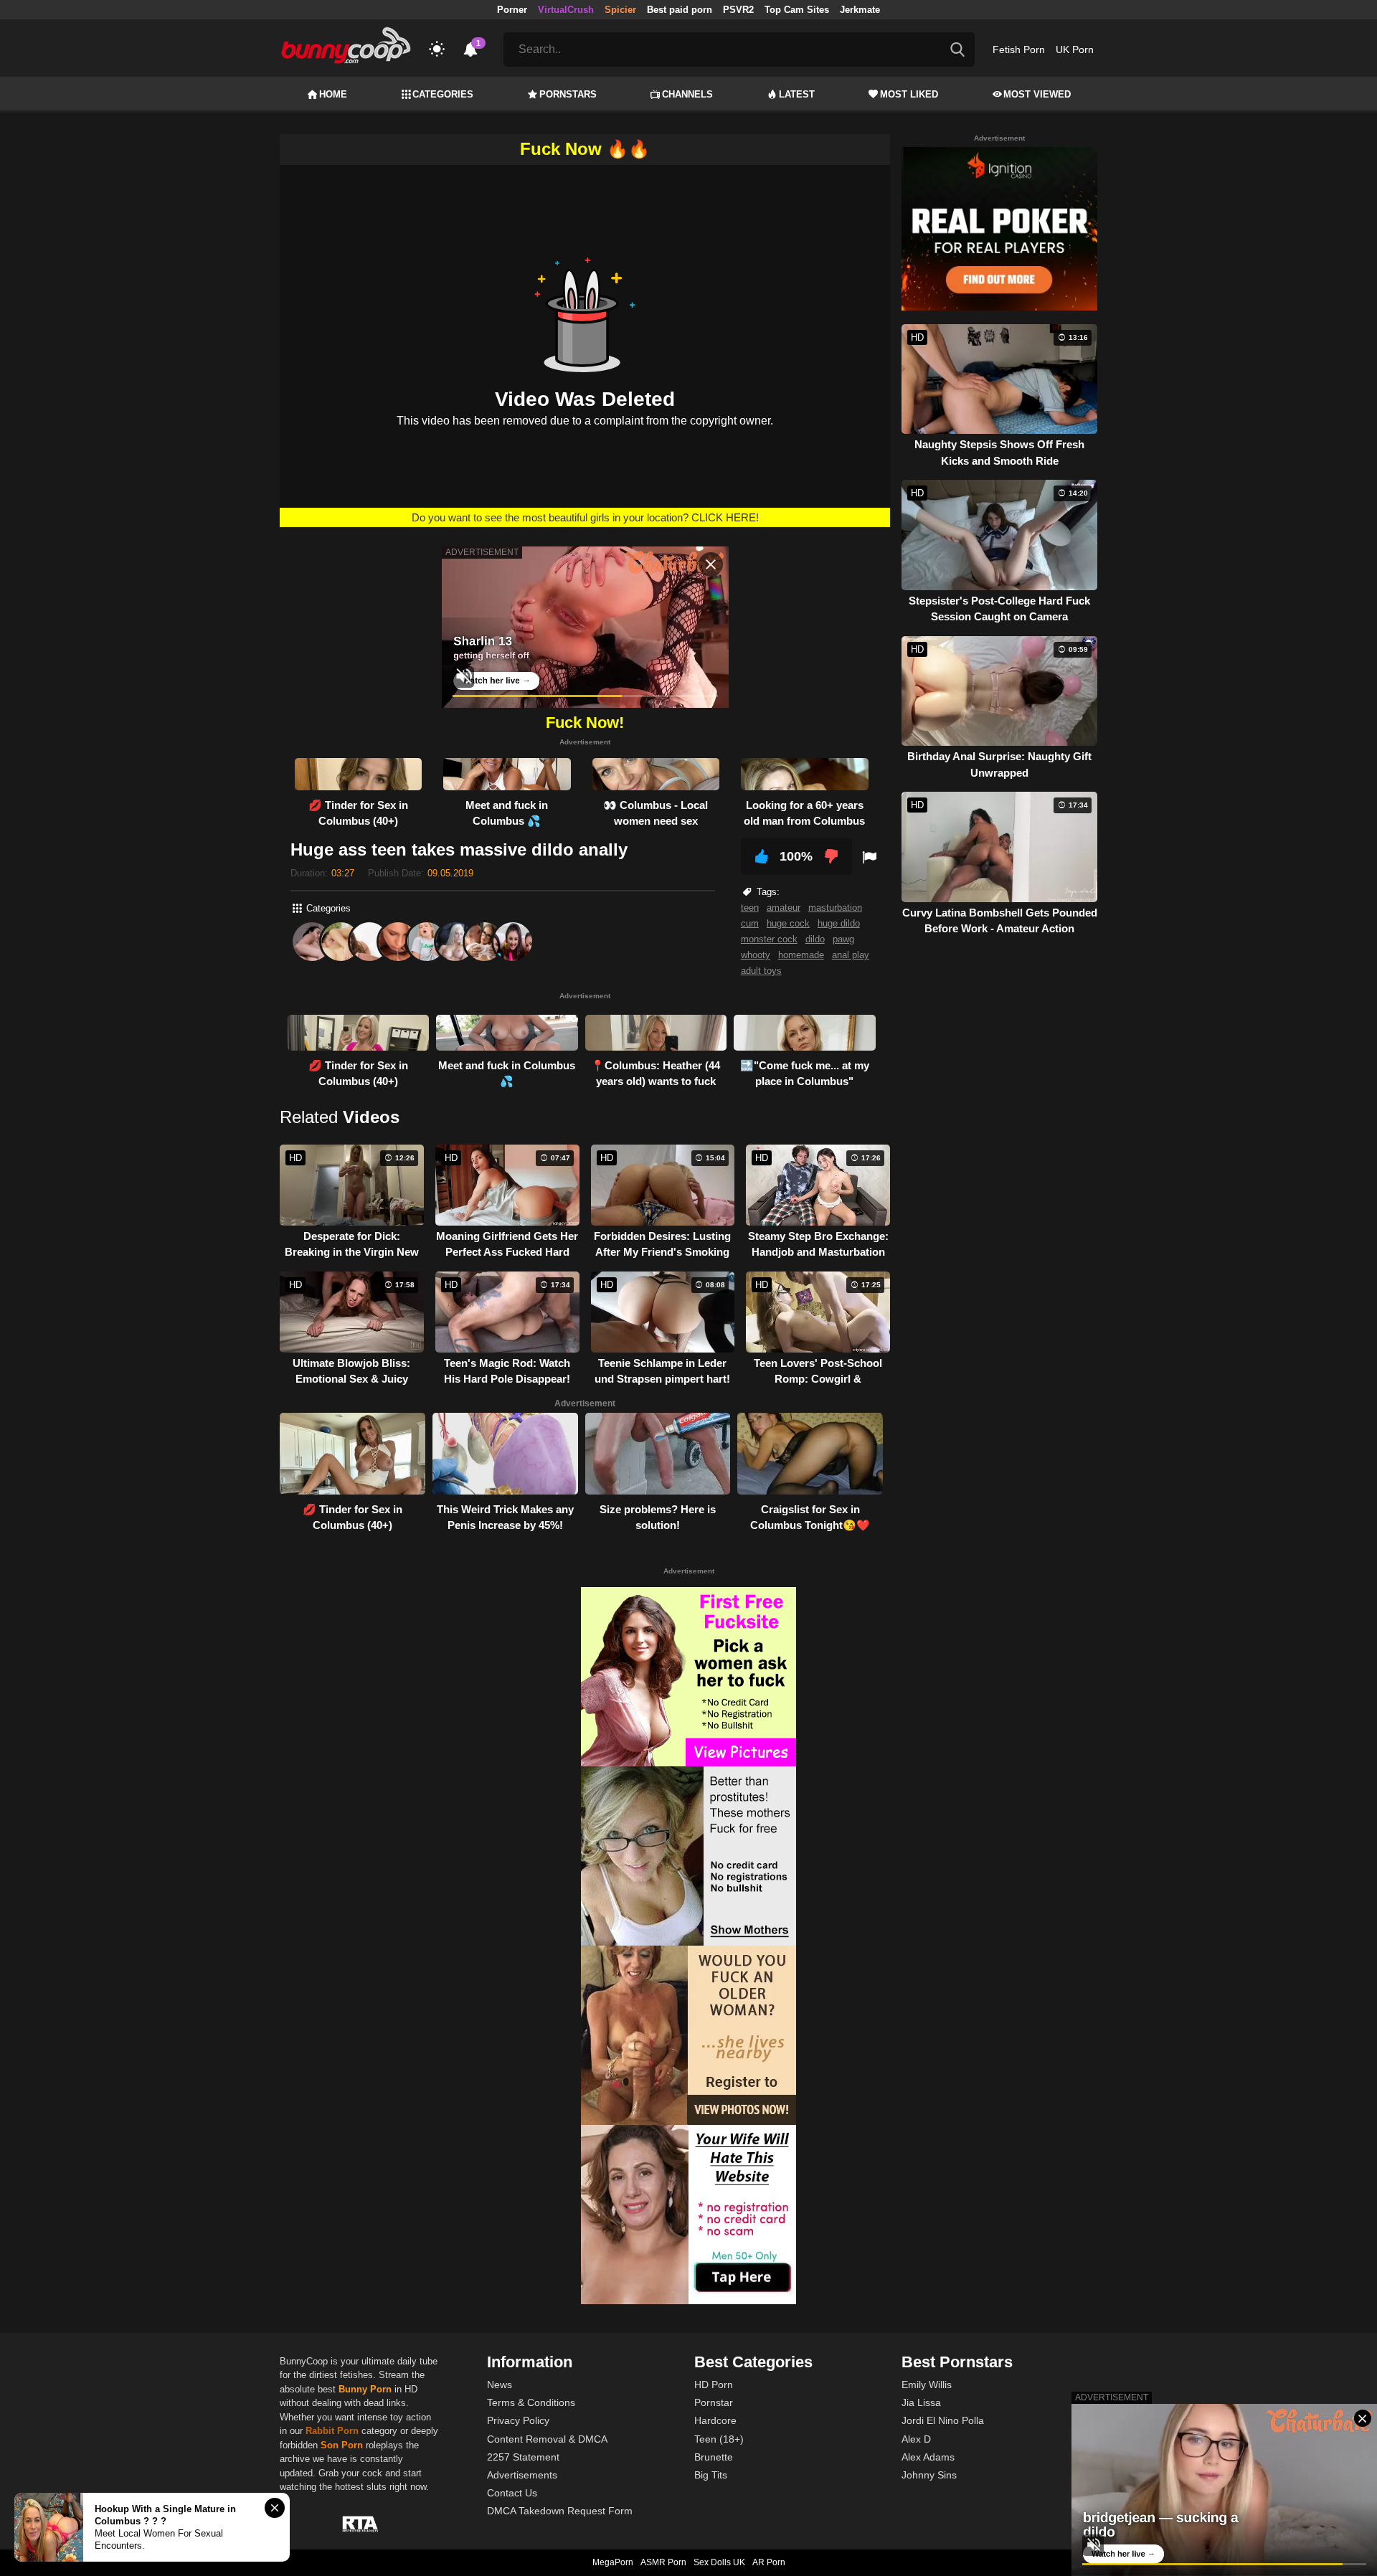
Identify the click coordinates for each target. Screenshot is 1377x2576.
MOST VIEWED (1037, 94)
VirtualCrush (566, 10)
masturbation (835, 908)
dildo (815, 939)
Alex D (916, 2439)
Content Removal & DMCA (547, 2439)
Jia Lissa (921, 2402)
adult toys (761, 971)
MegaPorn (613, 2562)
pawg (843, 939)
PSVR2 (738, 10)
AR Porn (769, 2562)
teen (750, 908)
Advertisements (522, 2475)
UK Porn (1075, 49)
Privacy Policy (518, 2420)
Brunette (714, 2457)
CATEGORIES (443, 94)
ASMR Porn (663, 2562)
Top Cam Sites (797, 10)
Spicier (620, 10)
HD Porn (714, 2385)
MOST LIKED (909, 94)
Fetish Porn (1019, 49)
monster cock (769, 939)
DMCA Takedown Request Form (560, 2511)
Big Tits (711, 2475)
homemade (801, 955)
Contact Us (512, 2493)
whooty (756, 955)
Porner (512, 10)
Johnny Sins (929, 2475)
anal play (851, 955)
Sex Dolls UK (719, 2562)
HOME (333, 94)
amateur (784, 908)
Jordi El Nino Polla (943, 2420)
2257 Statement (523, 2457)
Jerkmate (860, 10)
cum (750, 923)
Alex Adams (928, 2457)
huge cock (788, 923)
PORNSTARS (568, 94)
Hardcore (715, 2420)
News (500, 2385)
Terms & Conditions (531, 2402)
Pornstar (714, 2402)
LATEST (797, 94)
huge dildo (839, 923)
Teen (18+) (719, 2439)
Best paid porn (680, 10)
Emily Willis (927, 2385)
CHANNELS (687, 94)
